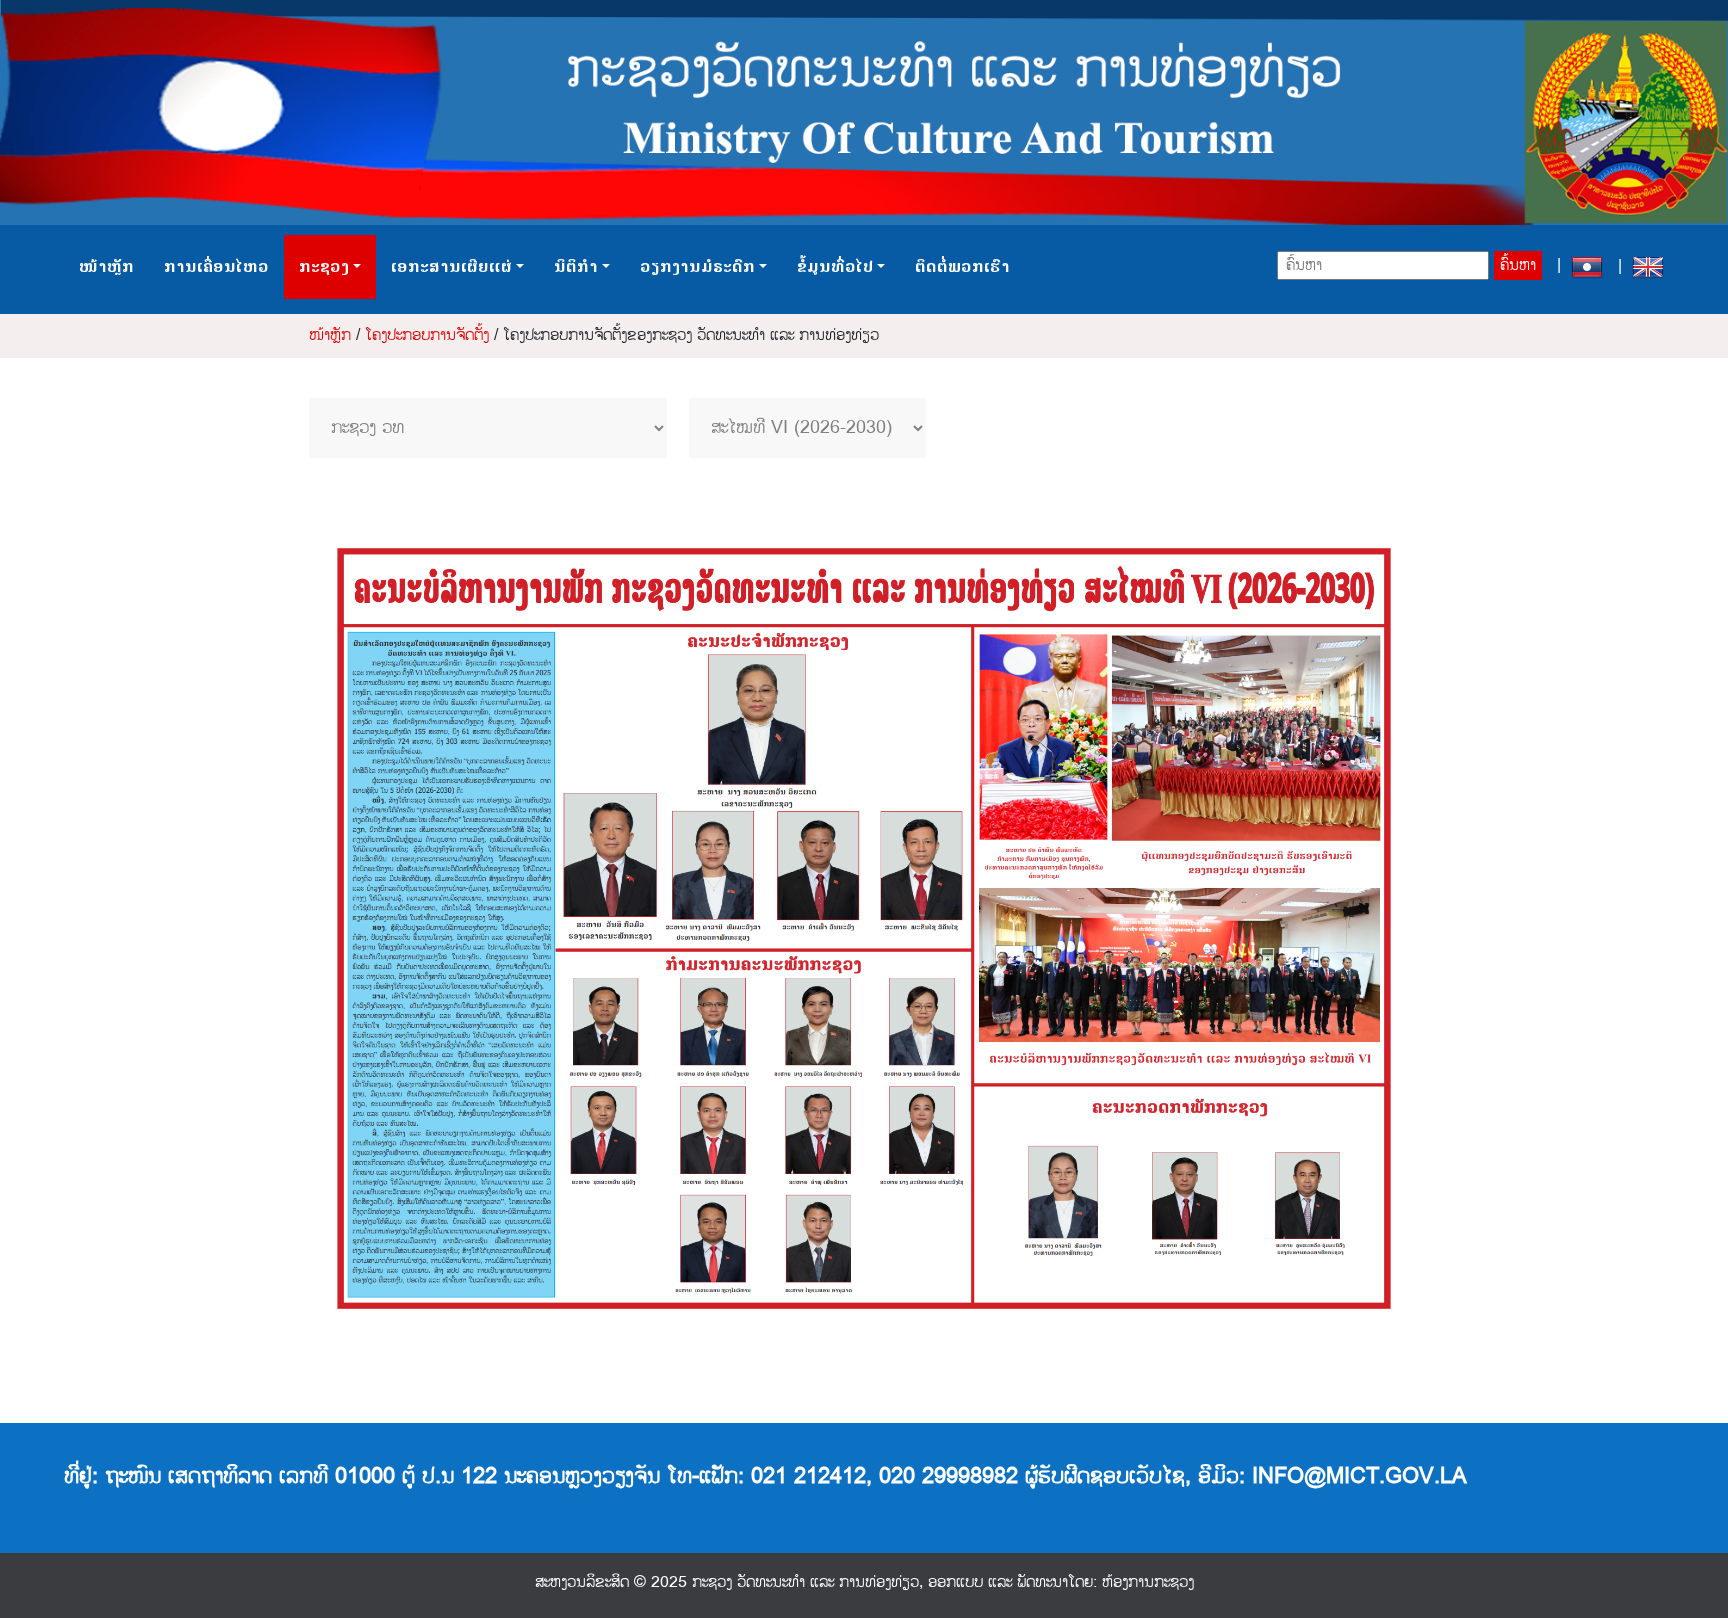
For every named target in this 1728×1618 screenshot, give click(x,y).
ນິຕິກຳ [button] (576, 267)
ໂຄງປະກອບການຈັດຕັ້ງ (427, 335)
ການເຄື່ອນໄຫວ (216, 267)
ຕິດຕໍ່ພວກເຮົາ (962, 267)
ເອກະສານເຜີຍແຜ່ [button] (451, 267)
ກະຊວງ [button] (324, 267)
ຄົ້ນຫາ (1518, 265)
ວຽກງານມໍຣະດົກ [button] (697, 267)
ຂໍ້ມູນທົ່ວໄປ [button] (835, 267)
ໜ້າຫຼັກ (106, 267)
